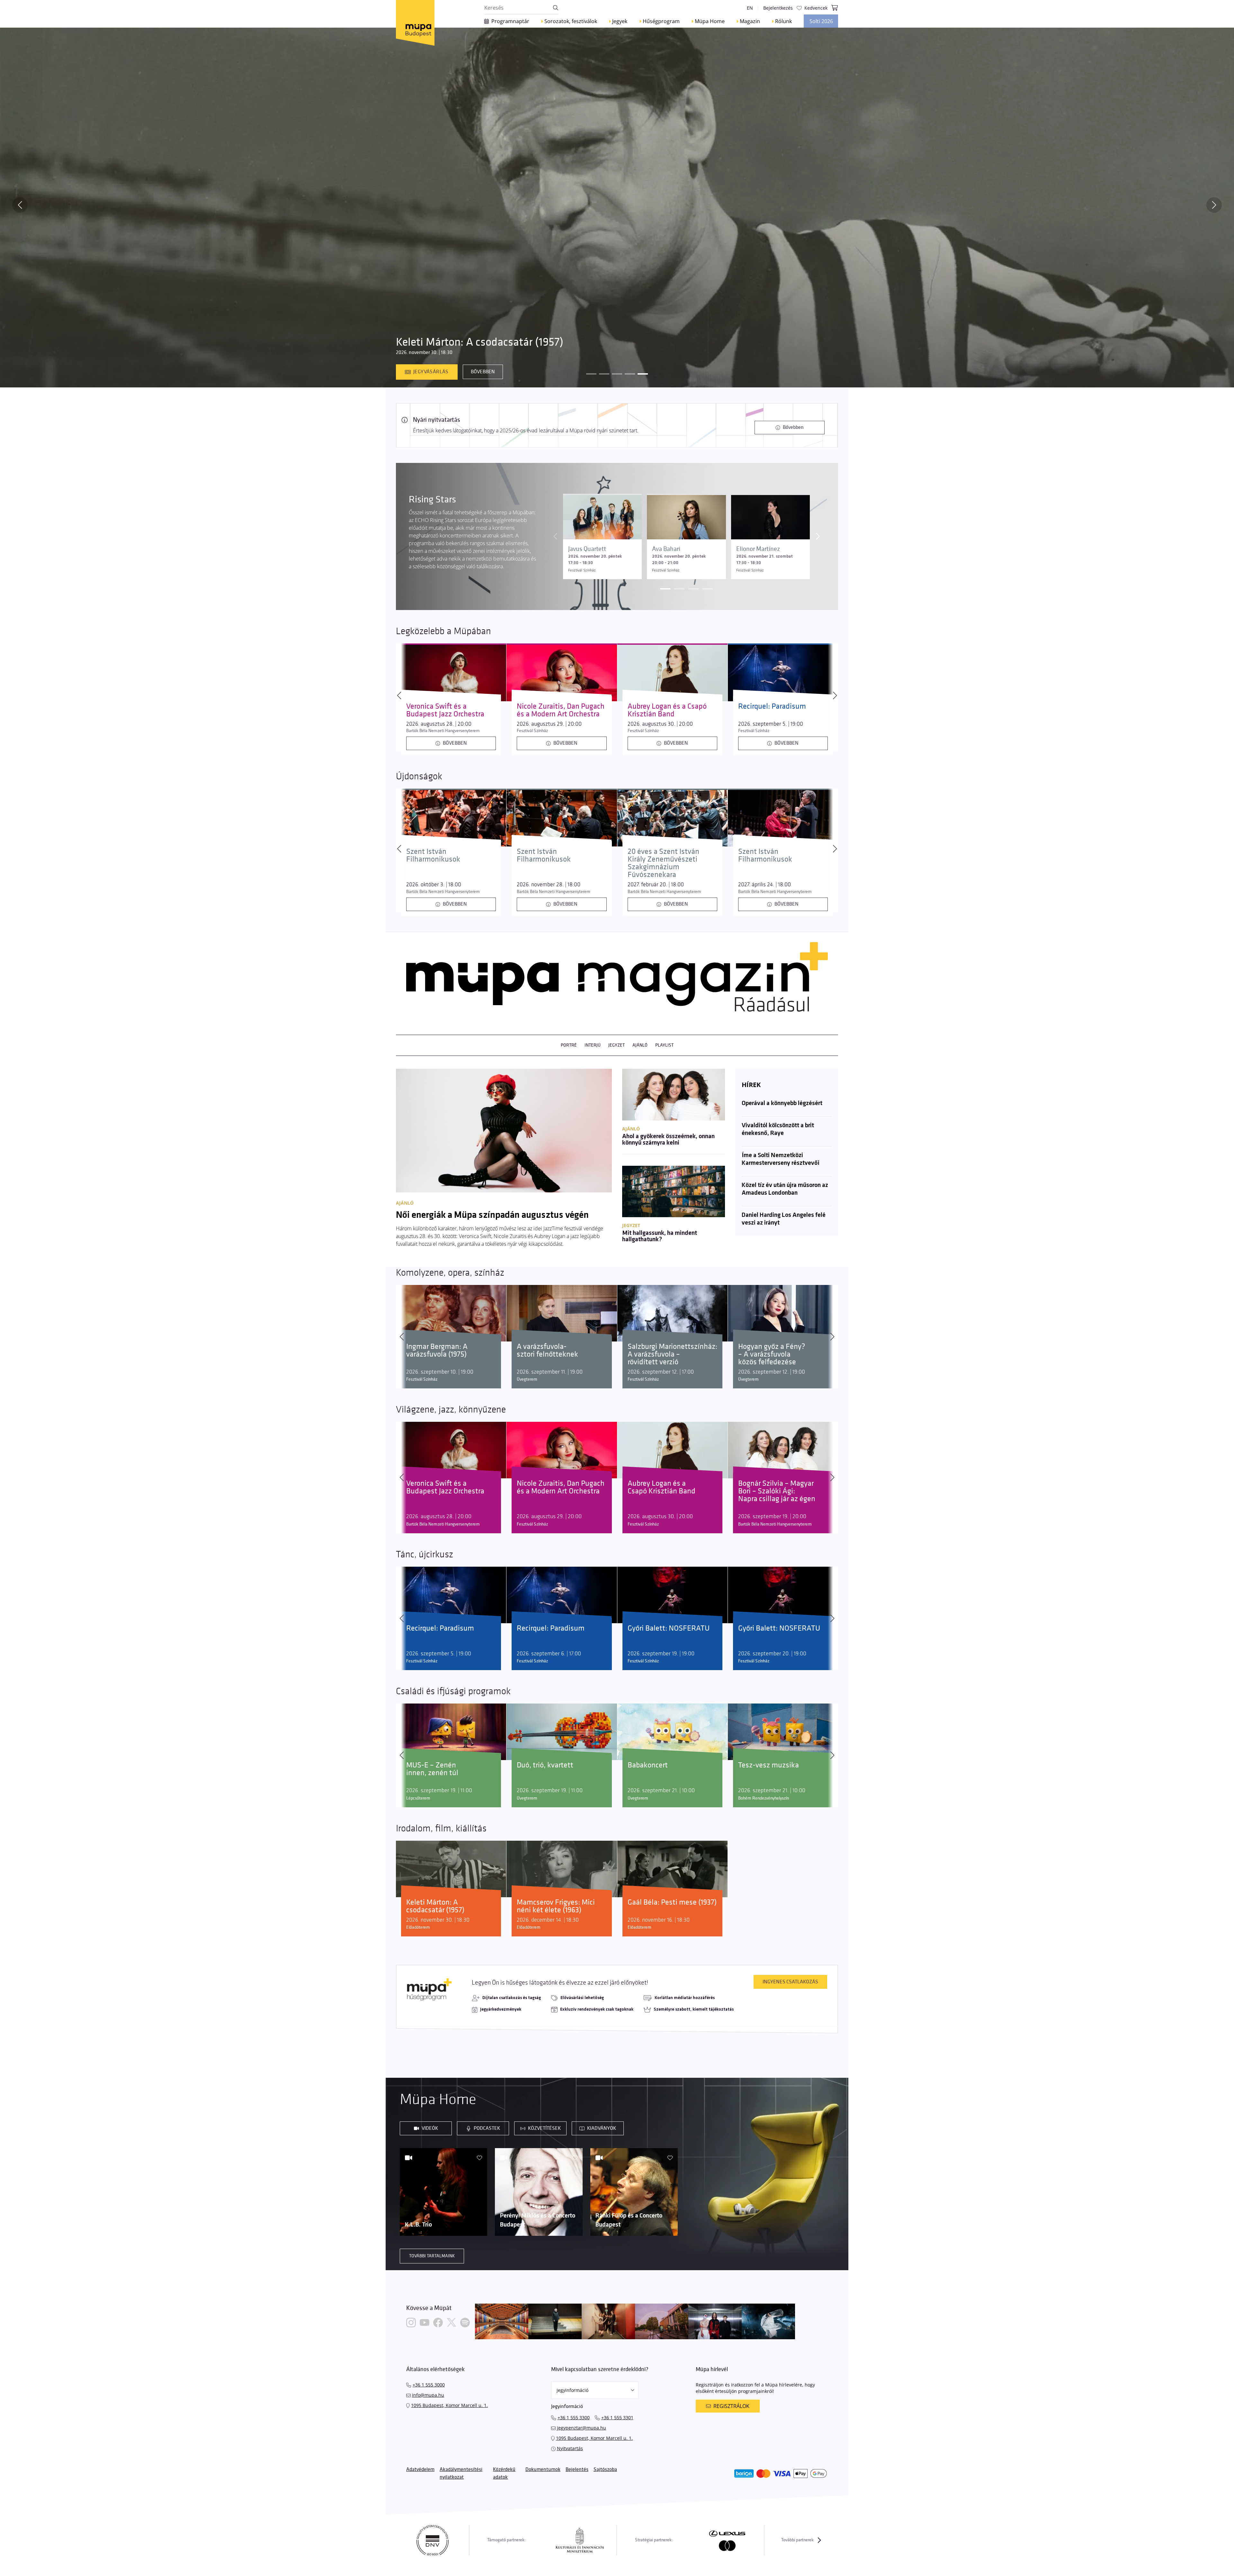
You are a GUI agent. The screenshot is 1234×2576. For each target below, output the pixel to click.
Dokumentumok (543, 2470)
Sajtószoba (605, 2470)
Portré (569, 1045)
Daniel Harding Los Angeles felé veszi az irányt (784, 1219)
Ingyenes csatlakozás (790, 1982)
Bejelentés (577, 2470)
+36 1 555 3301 (617, 2417)
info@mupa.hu (428, 2395)
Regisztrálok (731, 2406)
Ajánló (640, 1045)
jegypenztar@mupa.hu (581, 2428)
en (750, 8)
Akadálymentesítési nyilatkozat (461, 2473)
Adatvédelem (420, 2470)
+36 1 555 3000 (429, 2385)
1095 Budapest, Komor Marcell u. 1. (449, 2405)
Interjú (593, 1045)
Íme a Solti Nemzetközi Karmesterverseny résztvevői (781, 1159)
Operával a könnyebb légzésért (782, 1103)
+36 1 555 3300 (574, 2417)
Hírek (751, 1085)
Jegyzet (617, 1045)
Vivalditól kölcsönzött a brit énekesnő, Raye (778, 1129)
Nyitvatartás (570, 2448)
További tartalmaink (432, 2256)
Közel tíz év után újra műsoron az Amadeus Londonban (785, 1189)
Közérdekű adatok (504, 2473)
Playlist (664, 1045)
